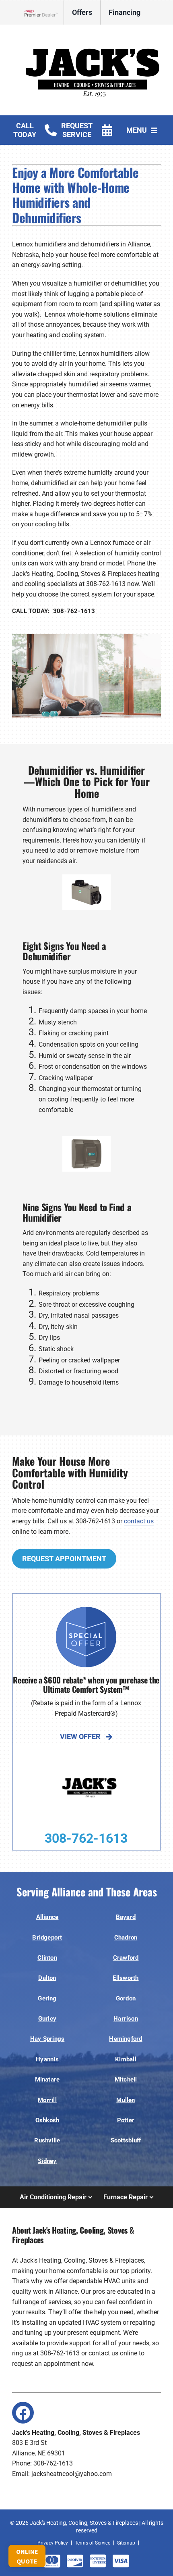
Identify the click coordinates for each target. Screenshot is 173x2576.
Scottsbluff (126, 2140)
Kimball (126, 2059)
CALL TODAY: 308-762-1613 (54, 611)
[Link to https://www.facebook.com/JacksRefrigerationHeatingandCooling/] (23, 2413)
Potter (126, 2120)
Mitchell (126, 2080)
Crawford (126, 1958)
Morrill (47, 2100)
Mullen (126, 2100)
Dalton (47, 1978)
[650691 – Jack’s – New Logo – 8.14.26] (93, 36)
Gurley (47, 2019)
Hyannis (47, 2059)
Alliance (47, 1917)
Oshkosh (47, 2120)
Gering (47, 1998)
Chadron (126, 1938)
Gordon (126, 1998)
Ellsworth (126, 1978)
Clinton (47, 1958)
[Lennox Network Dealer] (44, 13)
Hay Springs (47, 2039)
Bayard (126, 1917)
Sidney (47, 2161)
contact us (139, 1521)
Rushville (47, 2140)
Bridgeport (47, 1938)
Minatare (47, 2080)
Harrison (126, 2019)
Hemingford (126, 2039)
